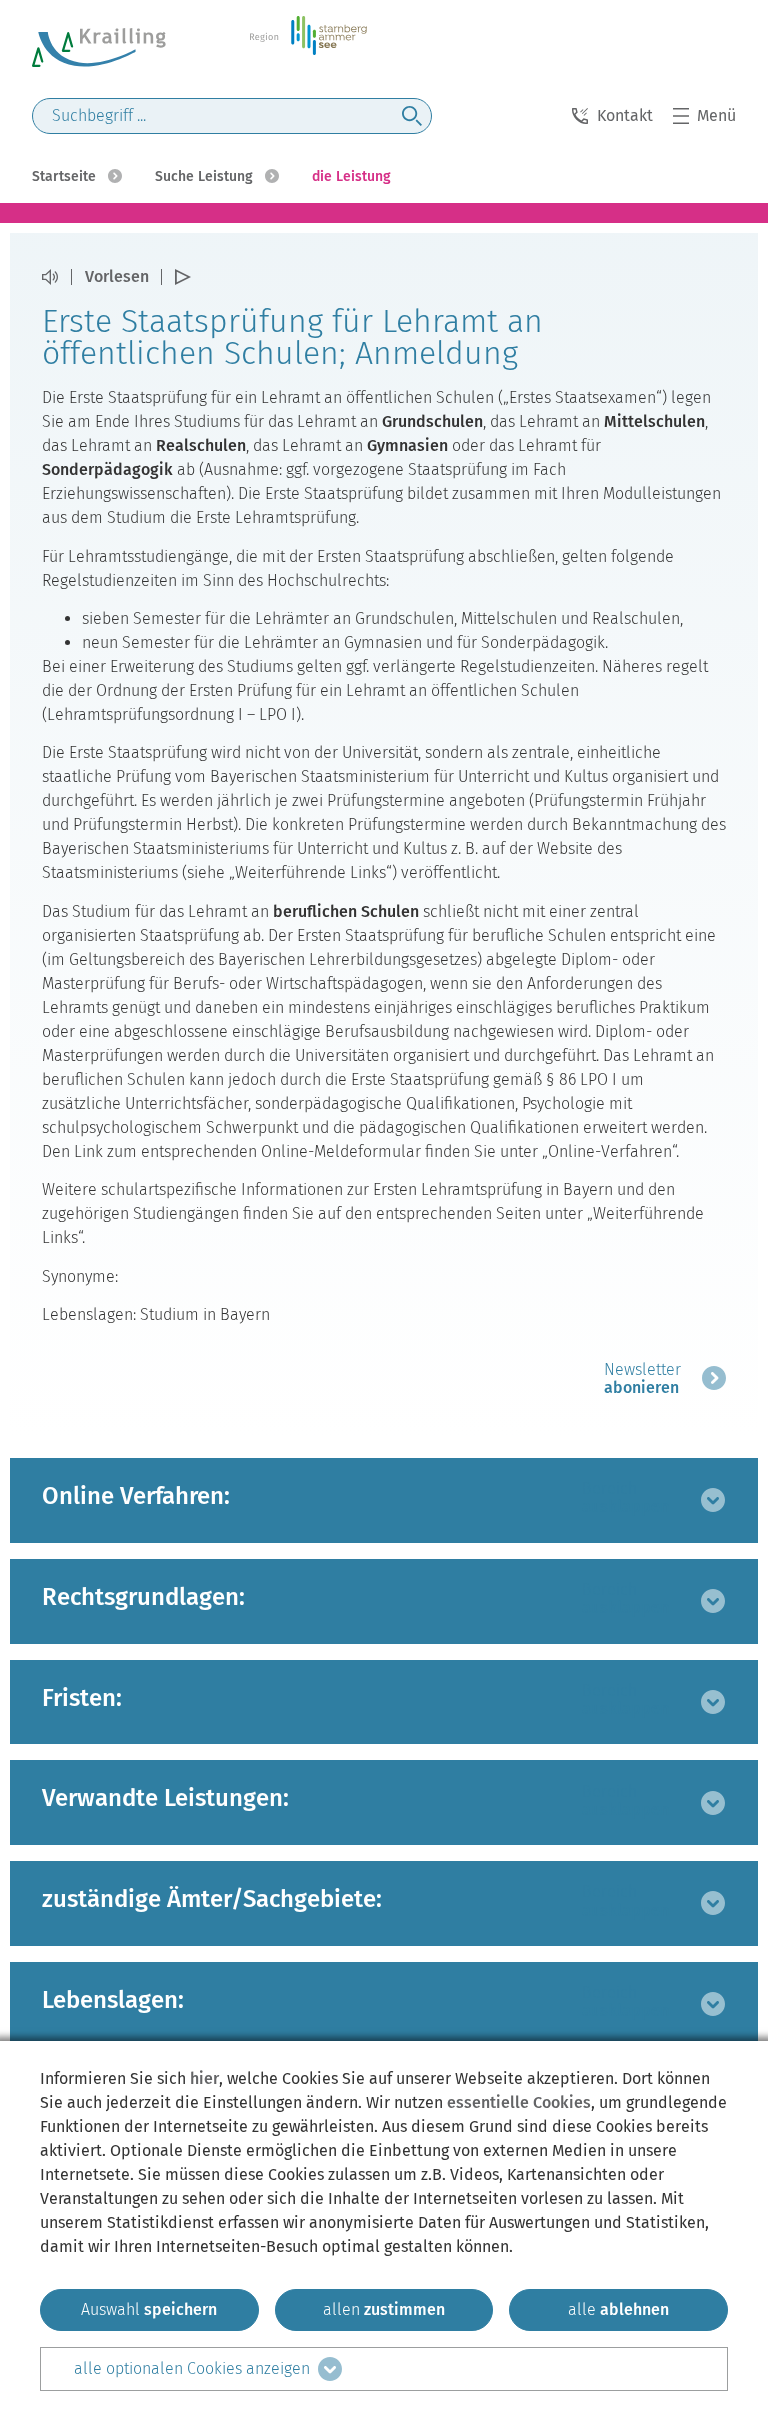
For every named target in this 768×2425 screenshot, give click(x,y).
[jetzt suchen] (412, 116)
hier (204, 2078)
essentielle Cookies (519, 2102)
